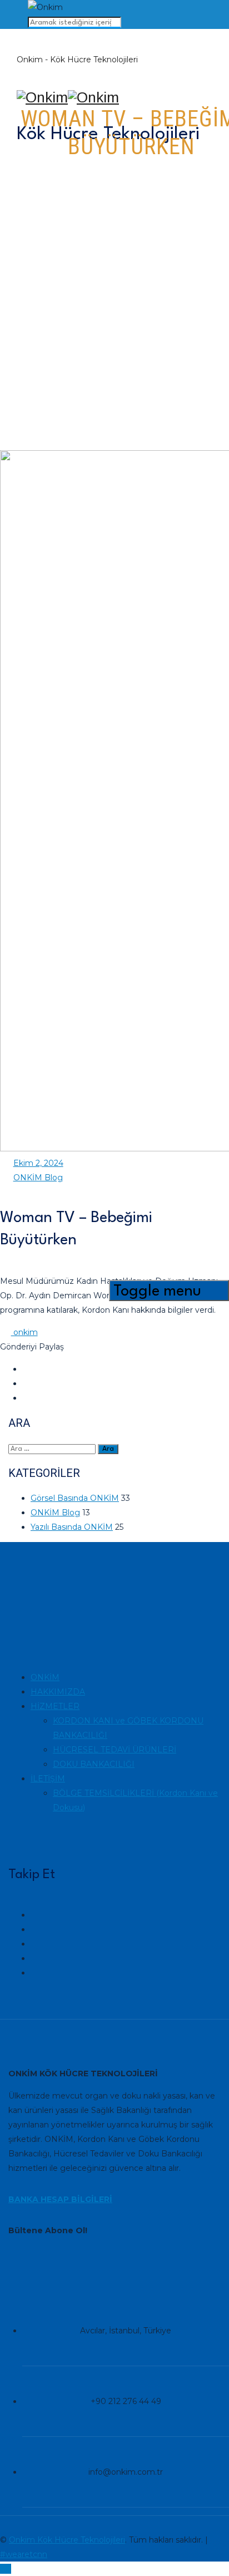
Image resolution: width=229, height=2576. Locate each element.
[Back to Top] (6, 2569)
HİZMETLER (55, 1706)
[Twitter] (36, 1973)
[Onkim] (108, 98)
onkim (24, 1332)
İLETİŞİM (48, 1779)
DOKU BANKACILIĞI (94, 1764)
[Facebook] (36, 1958)
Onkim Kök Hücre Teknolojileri (67, 2540)
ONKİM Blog (38, 1178)
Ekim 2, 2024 (38, 1163)
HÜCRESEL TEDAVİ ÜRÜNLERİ (114, 1750)
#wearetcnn (24, 2554)
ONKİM (45, 1677)
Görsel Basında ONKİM (75, 1498)
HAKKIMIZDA (58, 1692)
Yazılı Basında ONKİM (72, 1527)
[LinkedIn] (36, 1929)
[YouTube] (36, 1944)
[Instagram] (36, 1915)
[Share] (28, 1369)
